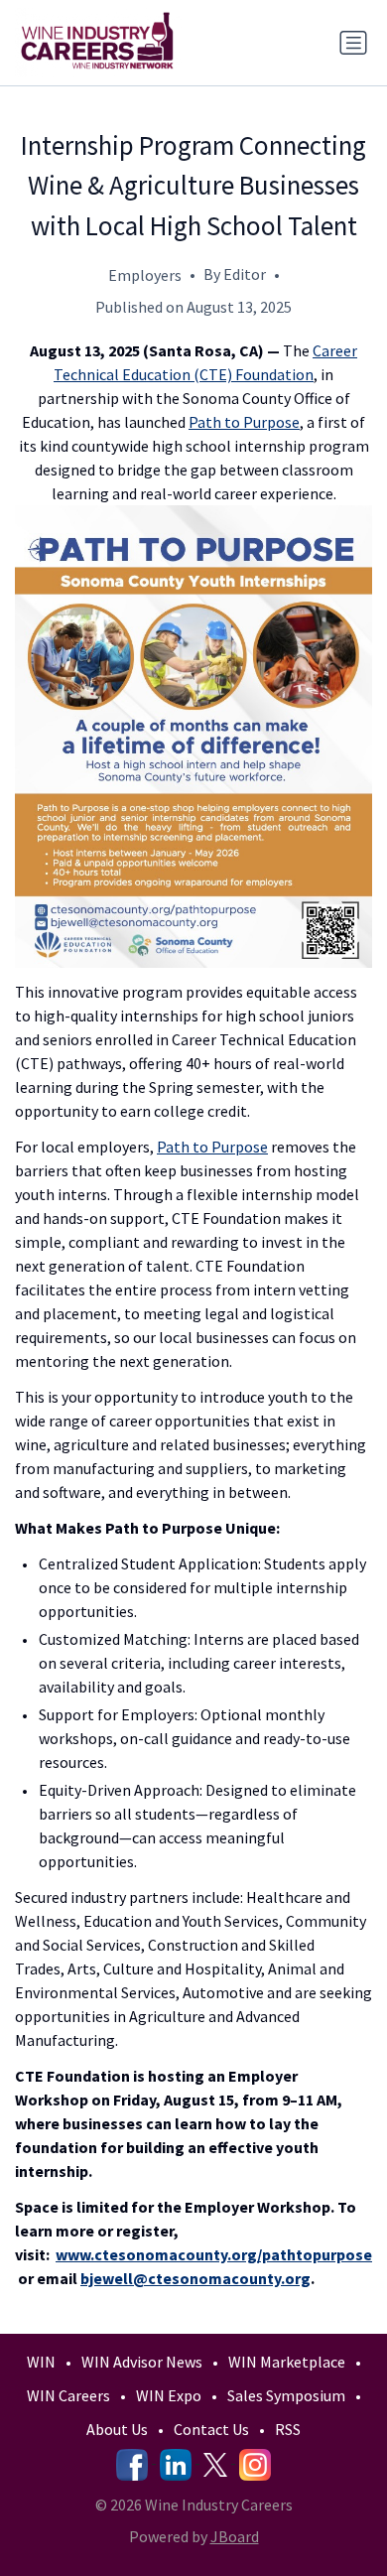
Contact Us (211, 2429)
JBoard (235, 2536)
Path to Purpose (244, 422)
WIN (41, 2362)
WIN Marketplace (287, 2362)
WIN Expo (169, 2395)
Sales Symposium (286, 2395)
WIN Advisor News (142, 2362)
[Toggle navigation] (353, 43)
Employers (145, 275)
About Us (117, 2429)
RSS (288, 2429)
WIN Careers (68, 2395)
